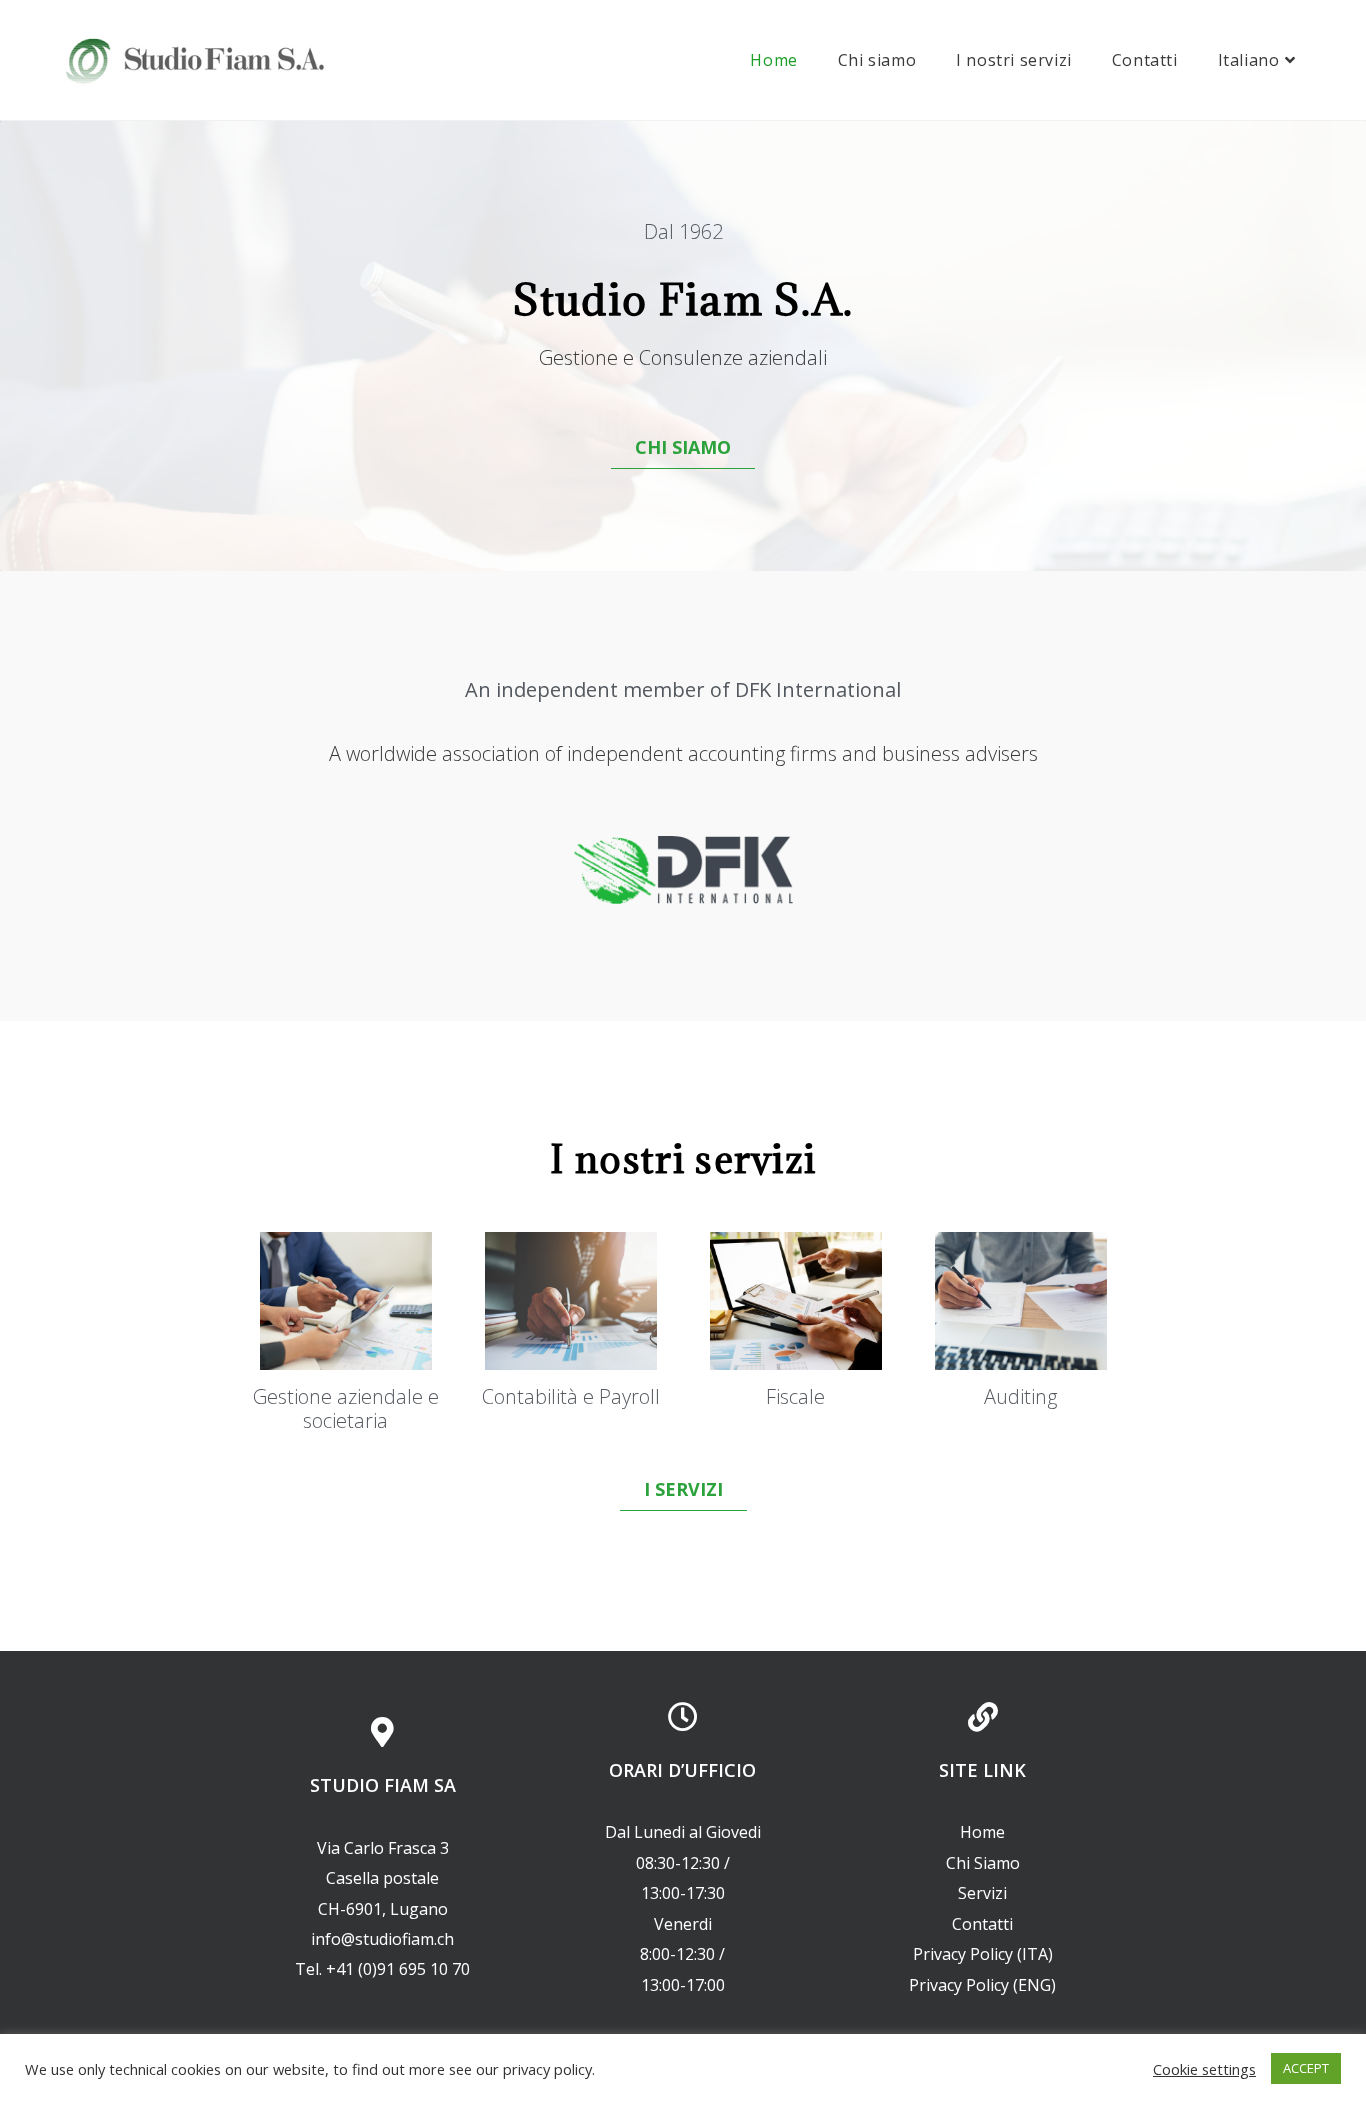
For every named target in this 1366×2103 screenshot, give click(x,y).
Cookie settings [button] (1204, 2069)
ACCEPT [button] (1306, 2068)
